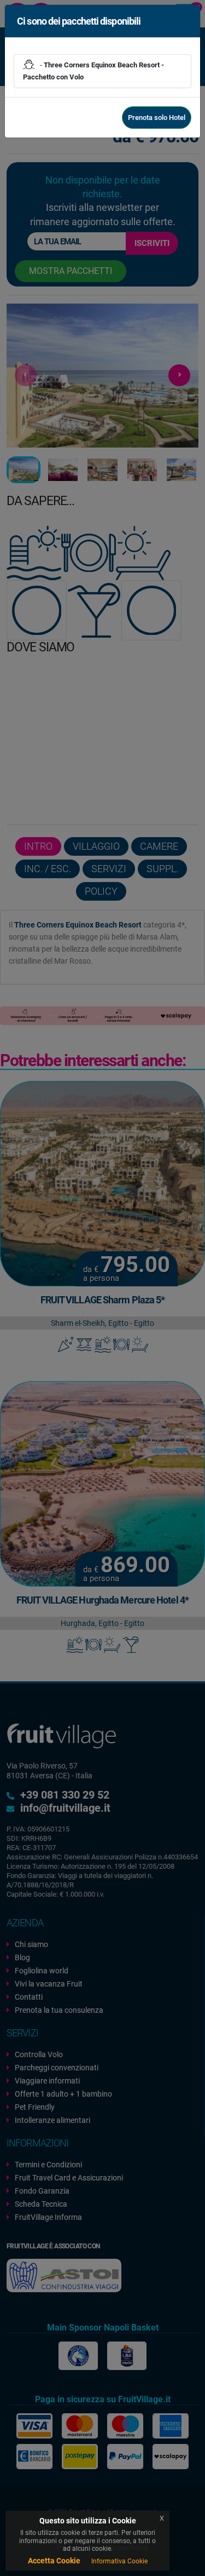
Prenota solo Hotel (157, 118)
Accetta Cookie (54, 2561)
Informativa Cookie (119, 2561)
